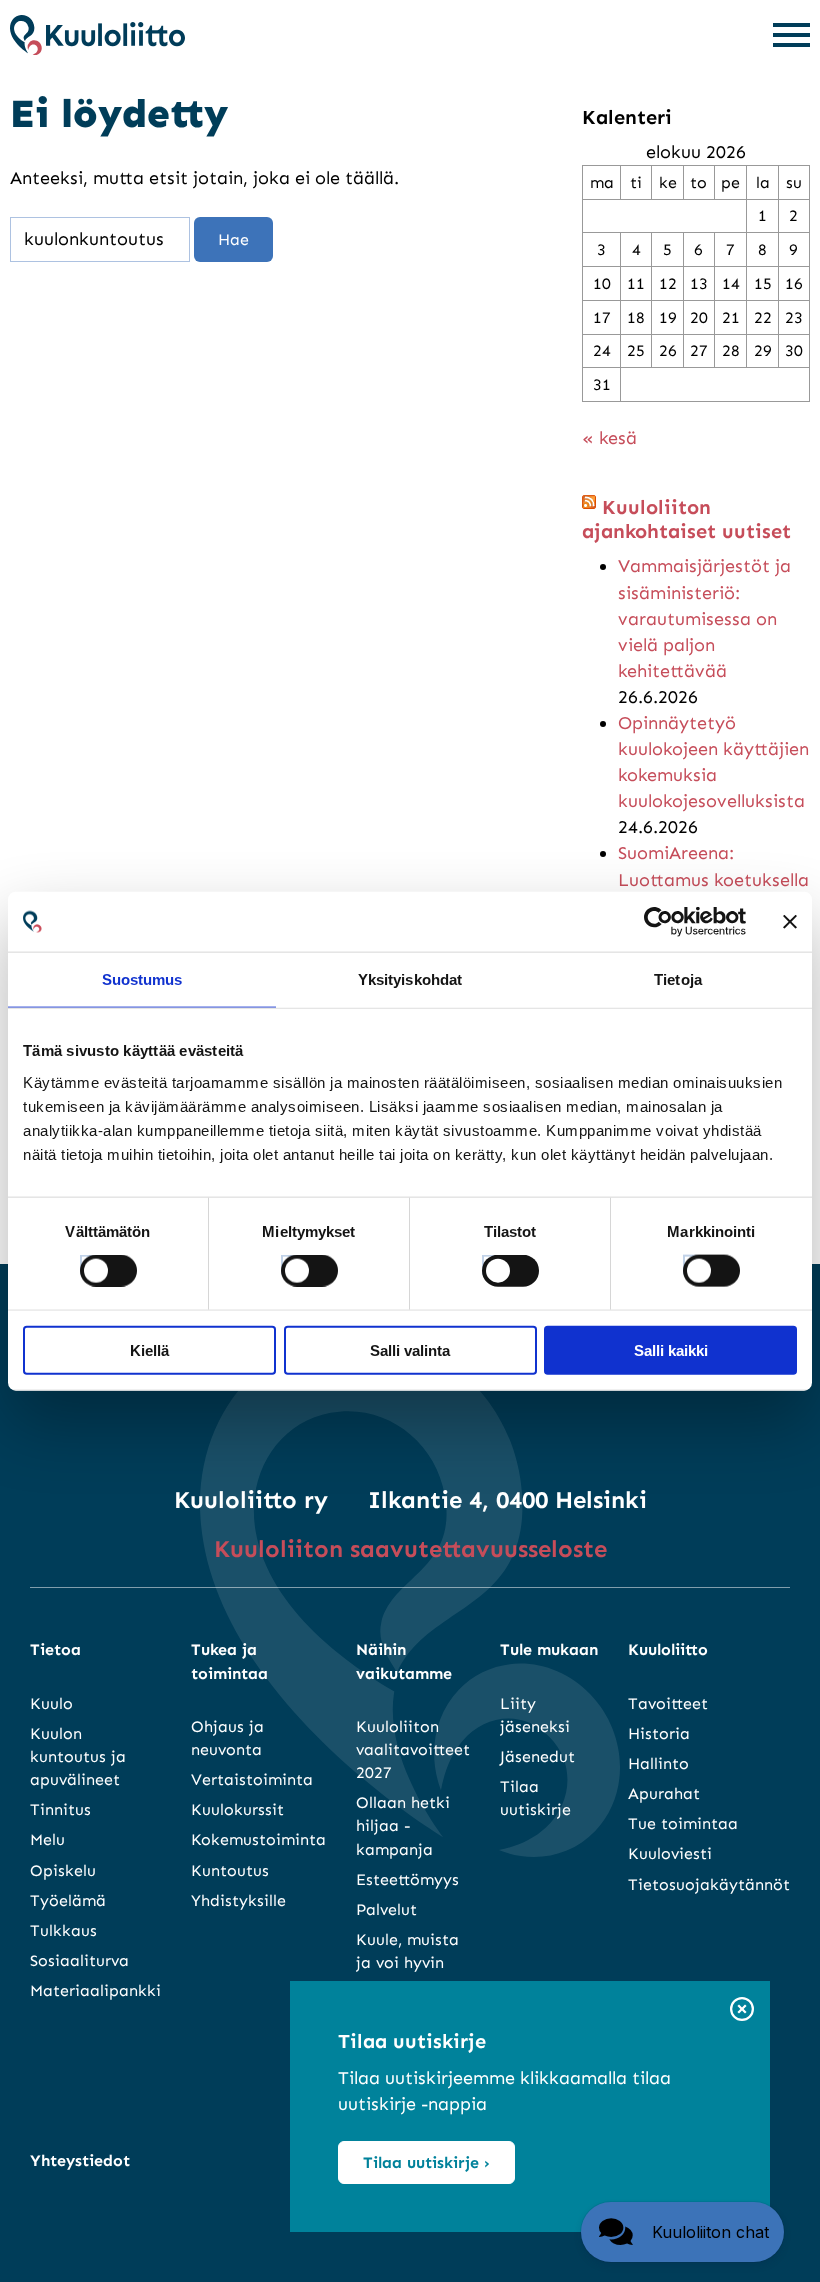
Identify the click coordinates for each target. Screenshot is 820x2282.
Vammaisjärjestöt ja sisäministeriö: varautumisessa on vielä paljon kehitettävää (704, 618)
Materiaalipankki (95, 1990)
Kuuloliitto (668, 1649)
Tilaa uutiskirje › (426, 2162)
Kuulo (51, 1703)
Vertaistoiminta (252, 1779)
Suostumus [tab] (142, 979)
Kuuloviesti (670, 1853)
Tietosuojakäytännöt (709, 1884)
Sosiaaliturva (79, 1960)
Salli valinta (410, 1349)
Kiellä (149, 1349)
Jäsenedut (537, 1756)
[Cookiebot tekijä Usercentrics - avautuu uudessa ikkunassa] (658, 922)
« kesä (609, 438)
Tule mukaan (549, 1649)
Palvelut (386, 1909)
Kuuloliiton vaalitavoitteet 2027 (413, 1749)
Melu (47, 1839)
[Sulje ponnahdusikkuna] (742, 2010)
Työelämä (68, 1900)
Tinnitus (60, 1809)
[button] (682, 2232)
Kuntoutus (230, 1870)
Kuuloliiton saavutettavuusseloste (410, 1548)
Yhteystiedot (80, 2160)
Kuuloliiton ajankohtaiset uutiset (686, 519)
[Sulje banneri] (790, 922)
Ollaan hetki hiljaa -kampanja (403, 1825)
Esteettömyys (407, 1879)
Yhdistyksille (238, 1900)
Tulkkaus (63, 1930)
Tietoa (55, 1649)
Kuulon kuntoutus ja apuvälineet (78, 1756)
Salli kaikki (671, 1349)
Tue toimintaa (683, 1823)
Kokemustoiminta (258, 1839)
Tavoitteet (668, 1703)
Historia (659, 1733)
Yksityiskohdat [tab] (410, 979)
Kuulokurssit (237, 1809)
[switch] (291, 1265)
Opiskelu (63, 1870)
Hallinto (658, 1763)
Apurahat (664, 1793)
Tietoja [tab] (678, 979)
